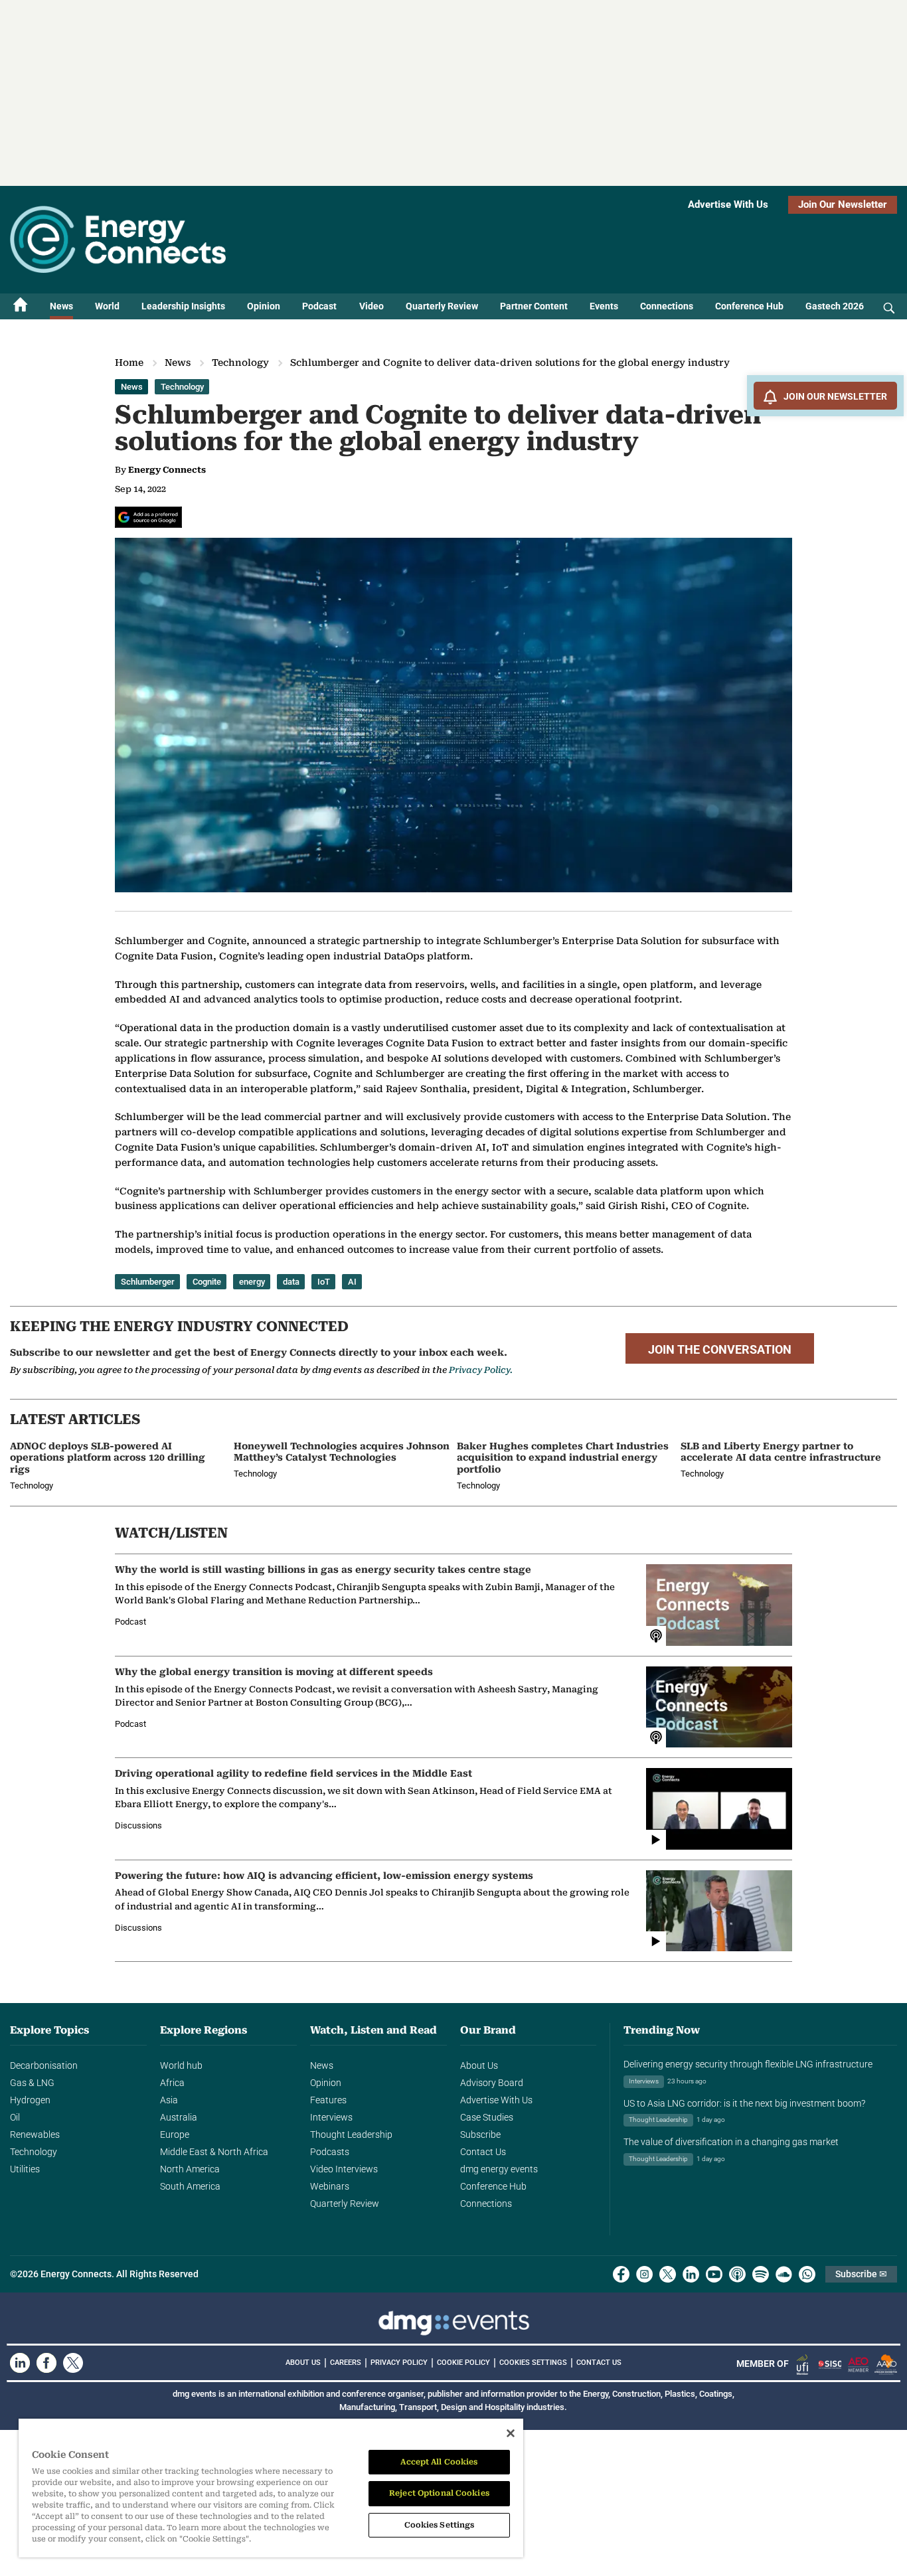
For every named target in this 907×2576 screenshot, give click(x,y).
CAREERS (346, 2363)
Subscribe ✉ (861, 2274)
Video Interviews (344, 2169)
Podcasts (330, 2152)
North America (190, 2169)
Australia (179, 2117)
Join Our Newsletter (843, 204)
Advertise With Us (728, 204)
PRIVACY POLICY (399, 2363)
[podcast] (737, 2274)
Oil (15, 2117)
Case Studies (487, 2117)
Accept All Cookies (439, 2462)
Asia (169, 2100)
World (107, 306)
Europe (175, 2134)
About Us (479, 2065)
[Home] (21, 306)
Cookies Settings (533, 2363)
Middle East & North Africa (214, 2152)
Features (328, 2100)
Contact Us (483, 2152)
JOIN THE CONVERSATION (720, 1350)
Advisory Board (492, 2083)
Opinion (264, 306)
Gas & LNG (32, 2083)
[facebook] (621, 2274)
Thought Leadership (351, 2134)
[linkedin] (691, 2274)
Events (604, 306)
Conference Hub (749, 306)
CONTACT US (599, 2363)
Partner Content (534, 306)
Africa (172, 2083)
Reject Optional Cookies (439, 2493)
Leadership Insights (183, 306)
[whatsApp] (807, 2274)
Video (371, 306)
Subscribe (480, 2134)
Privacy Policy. (481, 1370)
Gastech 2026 (835, 306)
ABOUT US (303, 2363)
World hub (181, 2065)
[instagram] (644, 2274)
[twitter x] (668, 2274)
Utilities (25, 2169)
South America (190, 2186)
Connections (667, 306)
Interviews (331, 2117)
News (61, 306)
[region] (271, 2488)
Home (129, 362)
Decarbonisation (44, 2065)
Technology (240, 362)
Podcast (319, 306)
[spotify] (761, 2274)
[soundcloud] (784, 2274)
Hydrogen (30, 2100)
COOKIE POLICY (463, 2363)
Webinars (330, 2186)
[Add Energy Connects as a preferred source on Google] (148, 517)
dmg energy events (499, 2169)
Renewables (35, 2134)
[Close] (511, 2433)
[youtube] (714, 2274)
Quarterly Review (442, 306)
